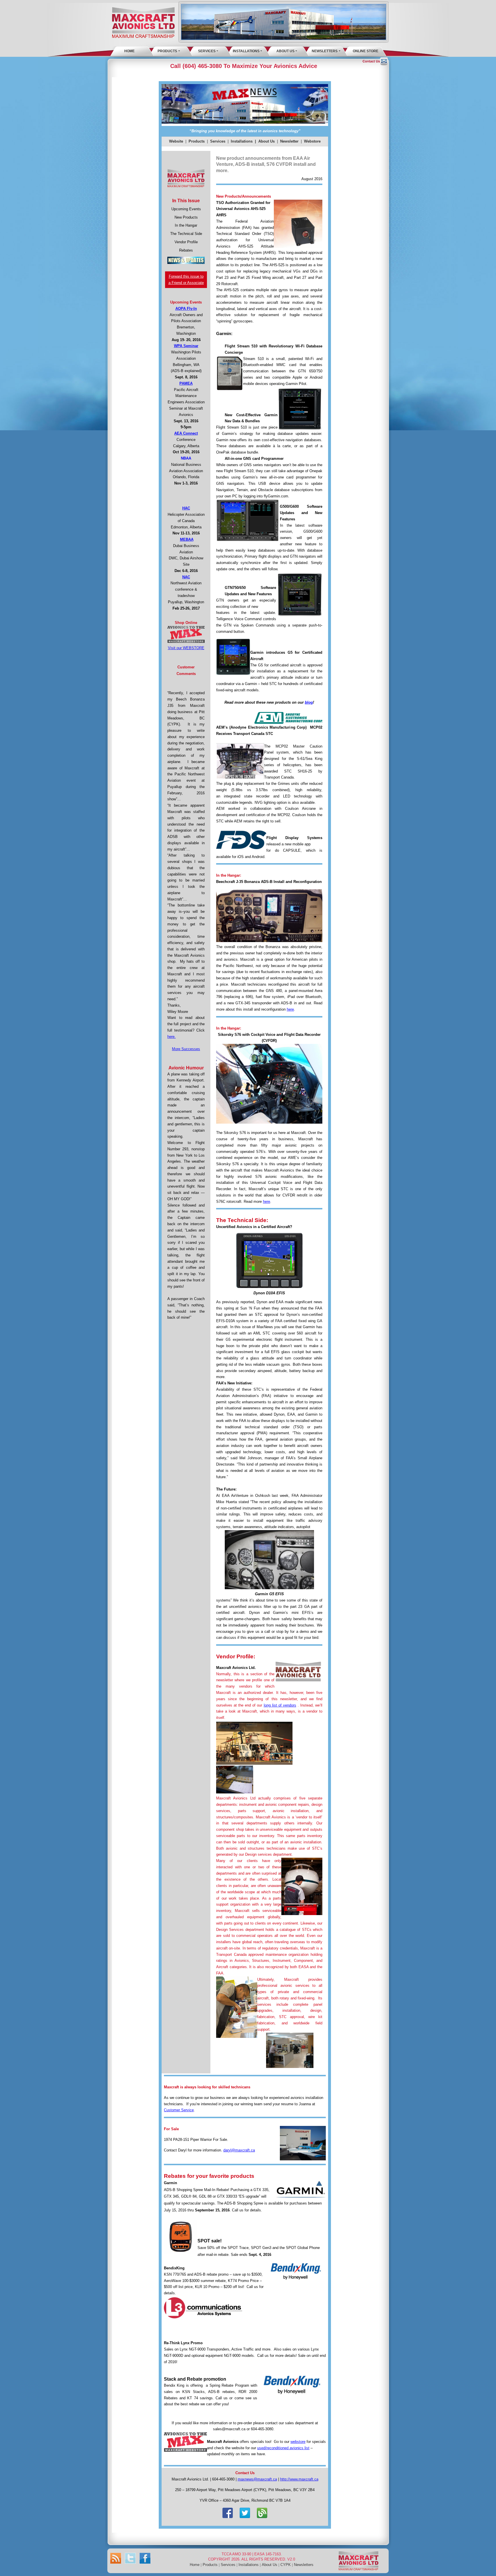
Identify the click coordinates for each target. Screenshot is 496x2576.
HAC (186, 508)
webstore (298, 2442)
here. (172, 1037)
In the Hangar (186, 225)
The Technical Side (186, 234)
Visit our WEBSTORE (186, 648)
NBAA (186, 458)
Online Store (366, 51)
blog (309, 702)
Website (176, 141)
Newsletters (325, 51)
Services (207, 51)
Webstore (312, 141)
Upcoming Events (186, 209)
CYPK (286, 2565)
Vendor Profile (186, 242)
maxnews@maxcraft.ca (257, 2479)
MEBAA (187, 539)
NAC (186, 577)
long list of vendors (280, 1705)
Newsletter (289, 141)
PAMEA (186, 383)
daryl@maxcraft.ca (239, 2150)
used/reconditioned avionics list (283, 2448)
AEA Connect (186, 433)
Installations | (243, 141)
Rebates (186, 250)
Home (129, 51)
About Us (285, 51)
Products (167, 51)
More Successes (186, 1049)
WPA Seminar (186, 346)
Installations (246, 51)
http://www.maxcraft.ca (299, 2479)
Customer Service (179, 2110)
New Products (186, 217)
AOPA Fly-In (186, 309)
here (290, 1009)
